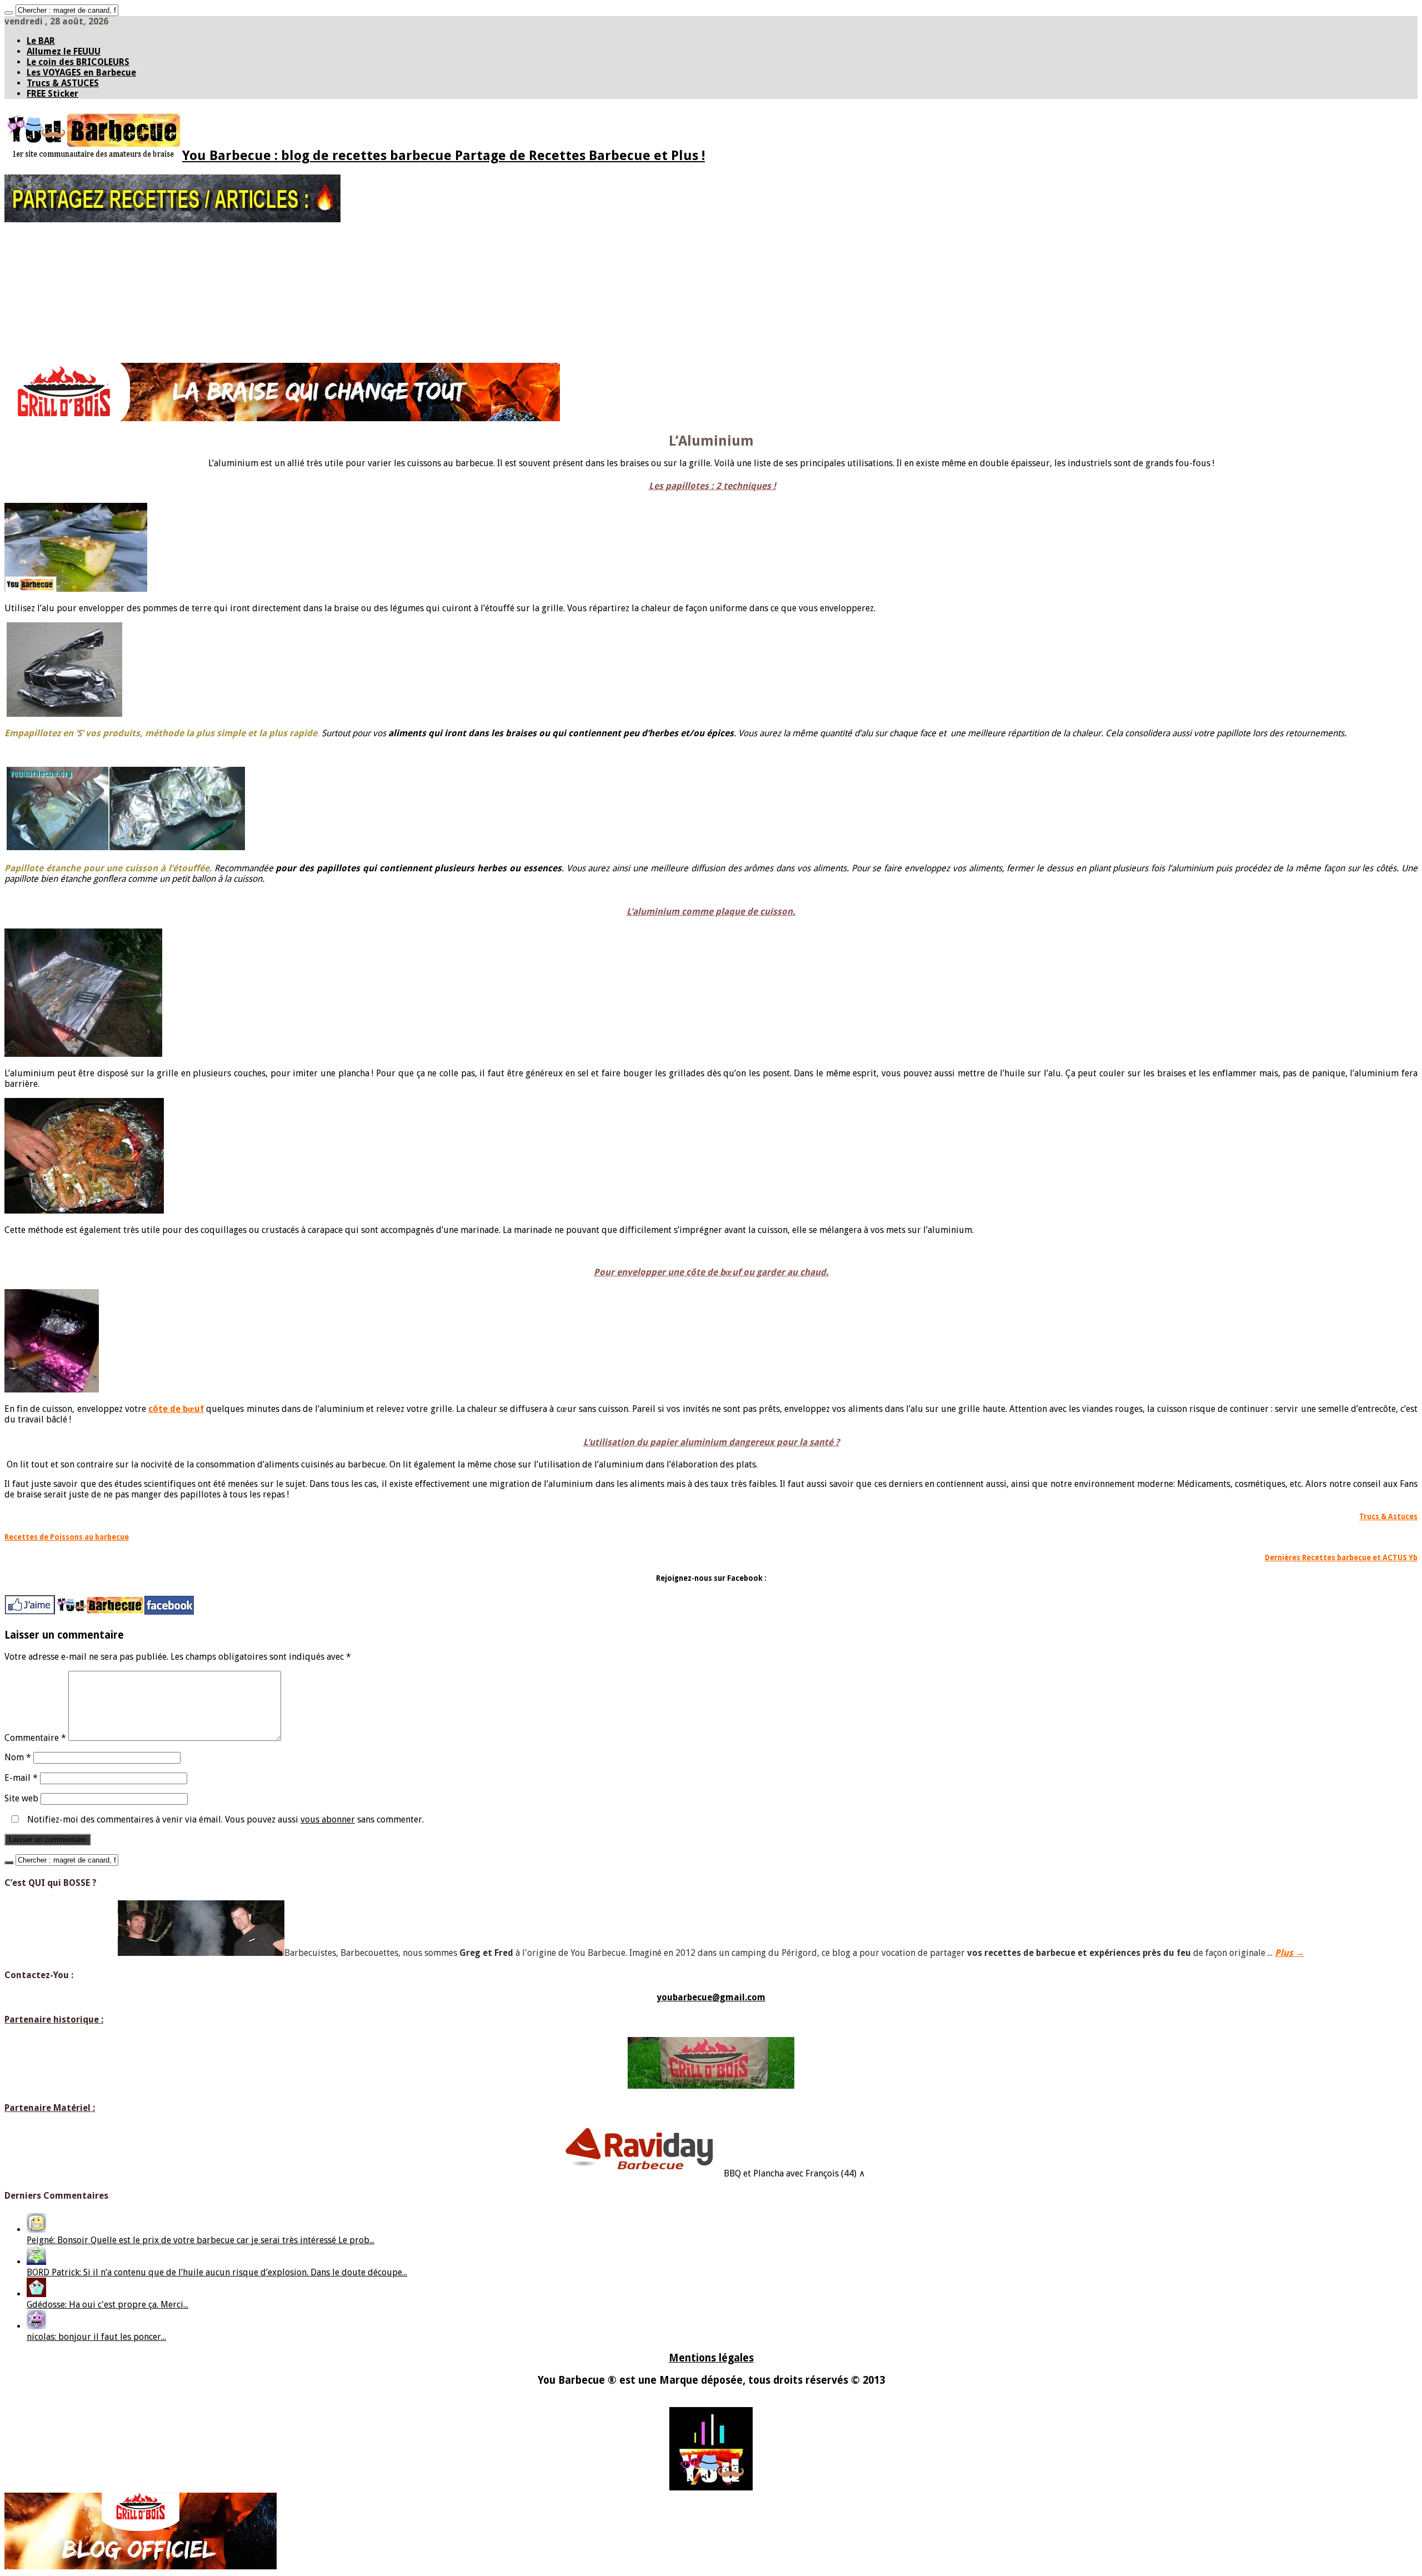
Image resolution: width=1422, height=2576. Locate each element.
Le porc (62, 282)
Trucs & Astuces (1388, 1517)
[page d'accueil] (100, 1613)
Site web (21, 1798)
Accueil (39, 235)
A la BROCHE (48, 329)
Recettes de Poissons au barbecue (67, 1537)
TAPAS (37, 258)
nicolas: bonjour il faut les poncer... (96, 2337)
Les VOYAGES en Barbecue (81, 73)
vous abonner (328, 1819)
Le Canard (67, 306)
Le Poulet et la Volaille (88, 298)
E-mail (21, 1778)
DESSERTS (43, 352)
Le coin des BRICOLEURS (78, 62)
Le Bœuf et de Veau (82, 274)
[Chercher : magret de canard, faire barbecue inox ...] (9, 13)
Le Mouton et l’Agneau (88, 290)
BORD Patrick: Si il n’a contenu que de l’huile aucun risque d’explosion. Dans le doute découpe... (217, 2272)
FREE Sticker (52, 94)
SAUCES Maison (53, 251)
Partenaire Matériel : (50, 2108)
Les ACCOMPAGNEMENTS (69, 337)
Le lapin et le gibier (82, 313)
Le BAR (41, 41)
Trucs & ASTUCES (63, 83)
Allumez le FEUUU (64, 51)
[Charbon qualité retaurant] (282, 418)
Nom (18, 1757)
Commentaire (35, 1738)
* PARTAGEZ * (49, 243)
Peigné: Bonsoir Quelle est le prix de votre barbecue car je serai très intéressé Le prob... (201, 2240)
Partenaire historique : (54, 2020)
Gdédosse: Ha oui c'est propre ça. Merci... (107, 2305)
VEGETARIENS (49, 345)
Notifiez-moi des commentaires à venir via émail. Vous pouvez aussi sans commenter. (224, 1819)
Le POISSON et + (55, 321)
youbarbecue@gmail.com (711, 1997)
